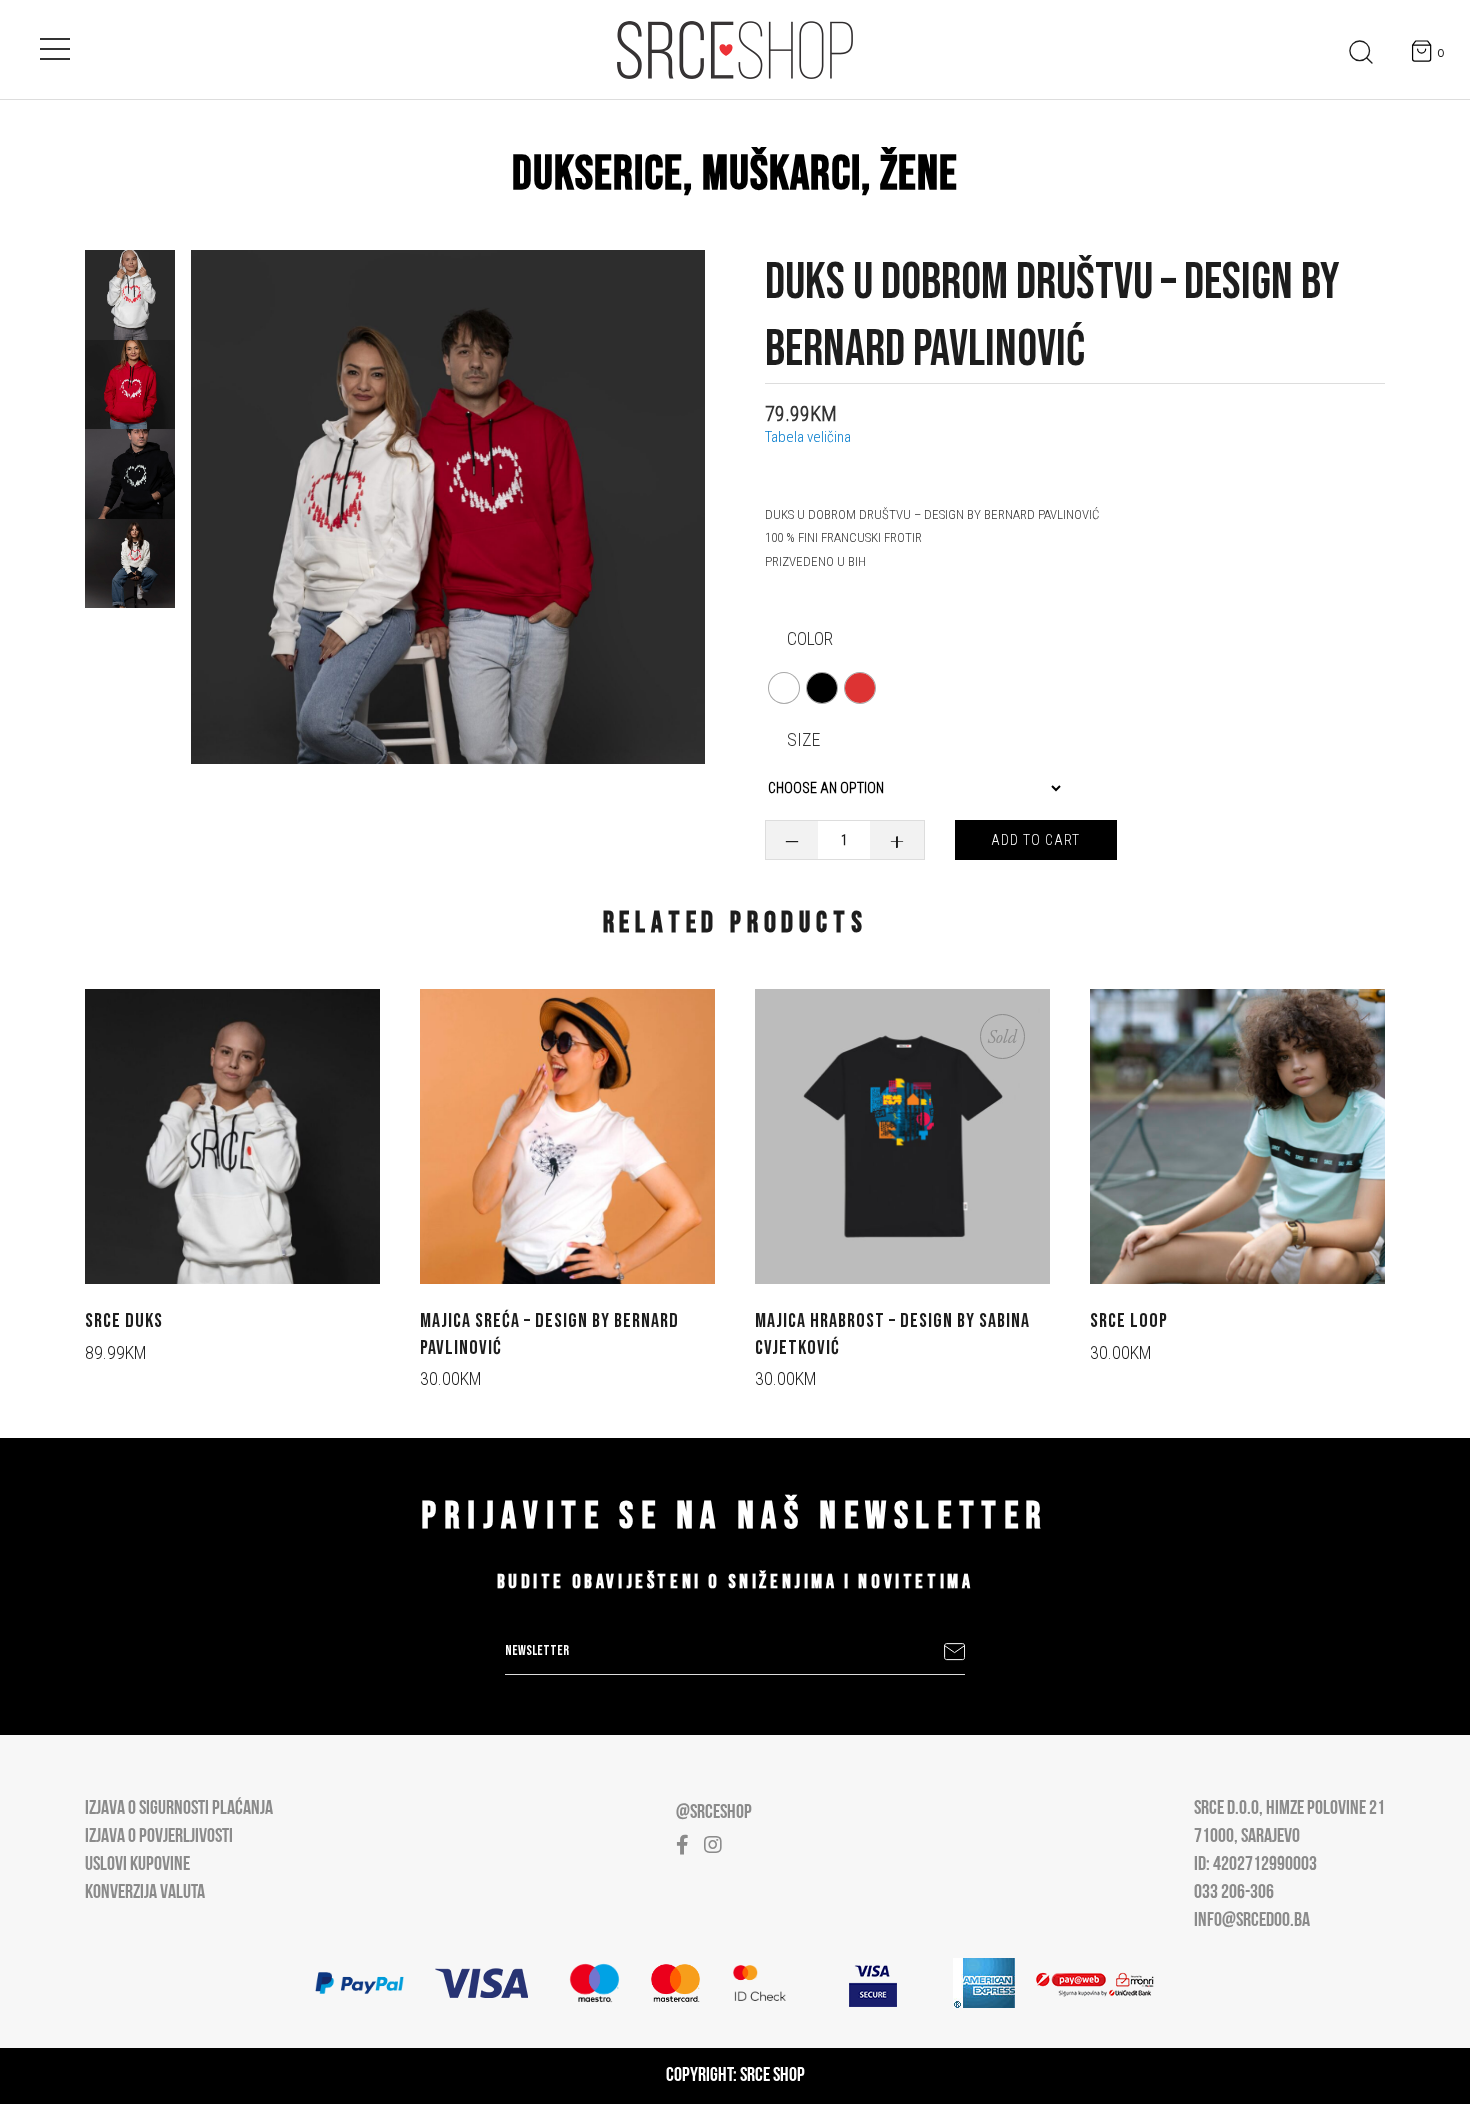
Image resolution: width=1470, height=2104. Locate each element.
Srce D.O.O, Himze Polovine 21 (1289, 1809)
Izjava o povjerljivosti (159, 1837)
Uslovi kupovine (137, 1865)
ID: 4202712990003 (1255, 1865)
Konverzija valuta (145, 1893)
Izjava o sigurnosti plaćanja (179, 1809)
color (810, 638)
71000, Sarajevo (1247, 1837)
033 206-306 (1234, 1893)
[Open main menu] (55, 45)
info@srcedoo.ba (1252, 1921)
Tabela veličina (808, 437)
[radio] (784, 688)
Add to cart (1035, 840)
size (803, 739)
